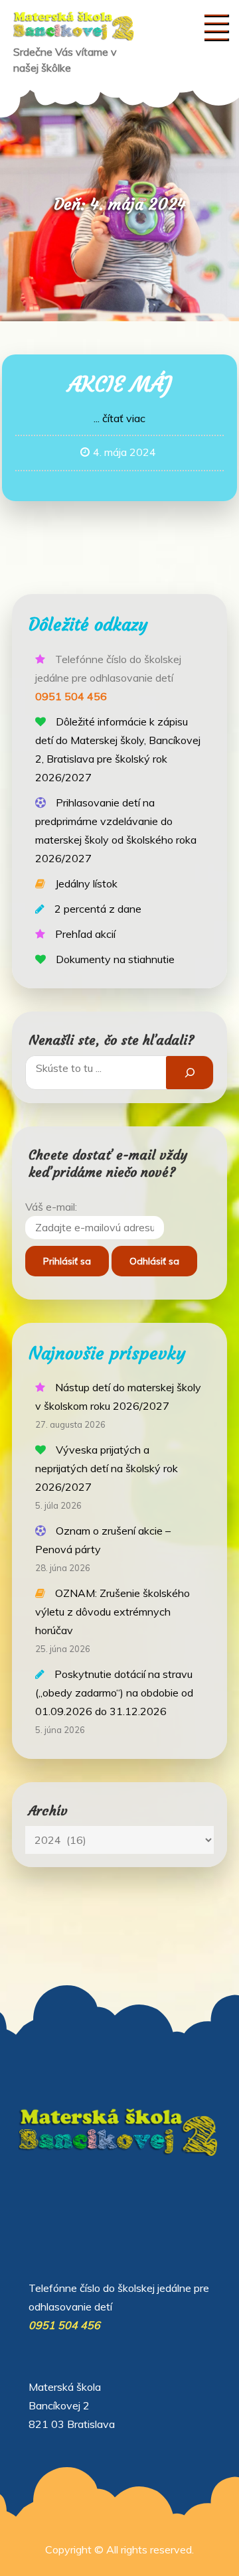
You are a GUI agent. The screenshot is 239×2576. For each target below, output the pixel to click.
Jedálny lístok (86, 883)
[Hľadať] (190, 1072)
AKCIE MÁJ (120, 384)
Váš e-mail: (51, 1207)
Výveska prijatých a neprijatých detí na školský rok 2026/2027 (107, 1468)
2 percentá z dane (98, 909)
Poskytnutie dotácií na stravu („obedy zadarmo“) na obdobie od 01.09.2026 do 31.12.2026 (114, 1693)
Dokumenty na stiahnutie (115, 959)
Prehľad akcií (85, 934)
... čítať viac (119, 418)
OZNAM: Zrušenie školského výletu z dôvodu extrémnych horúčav (113, 1612)
